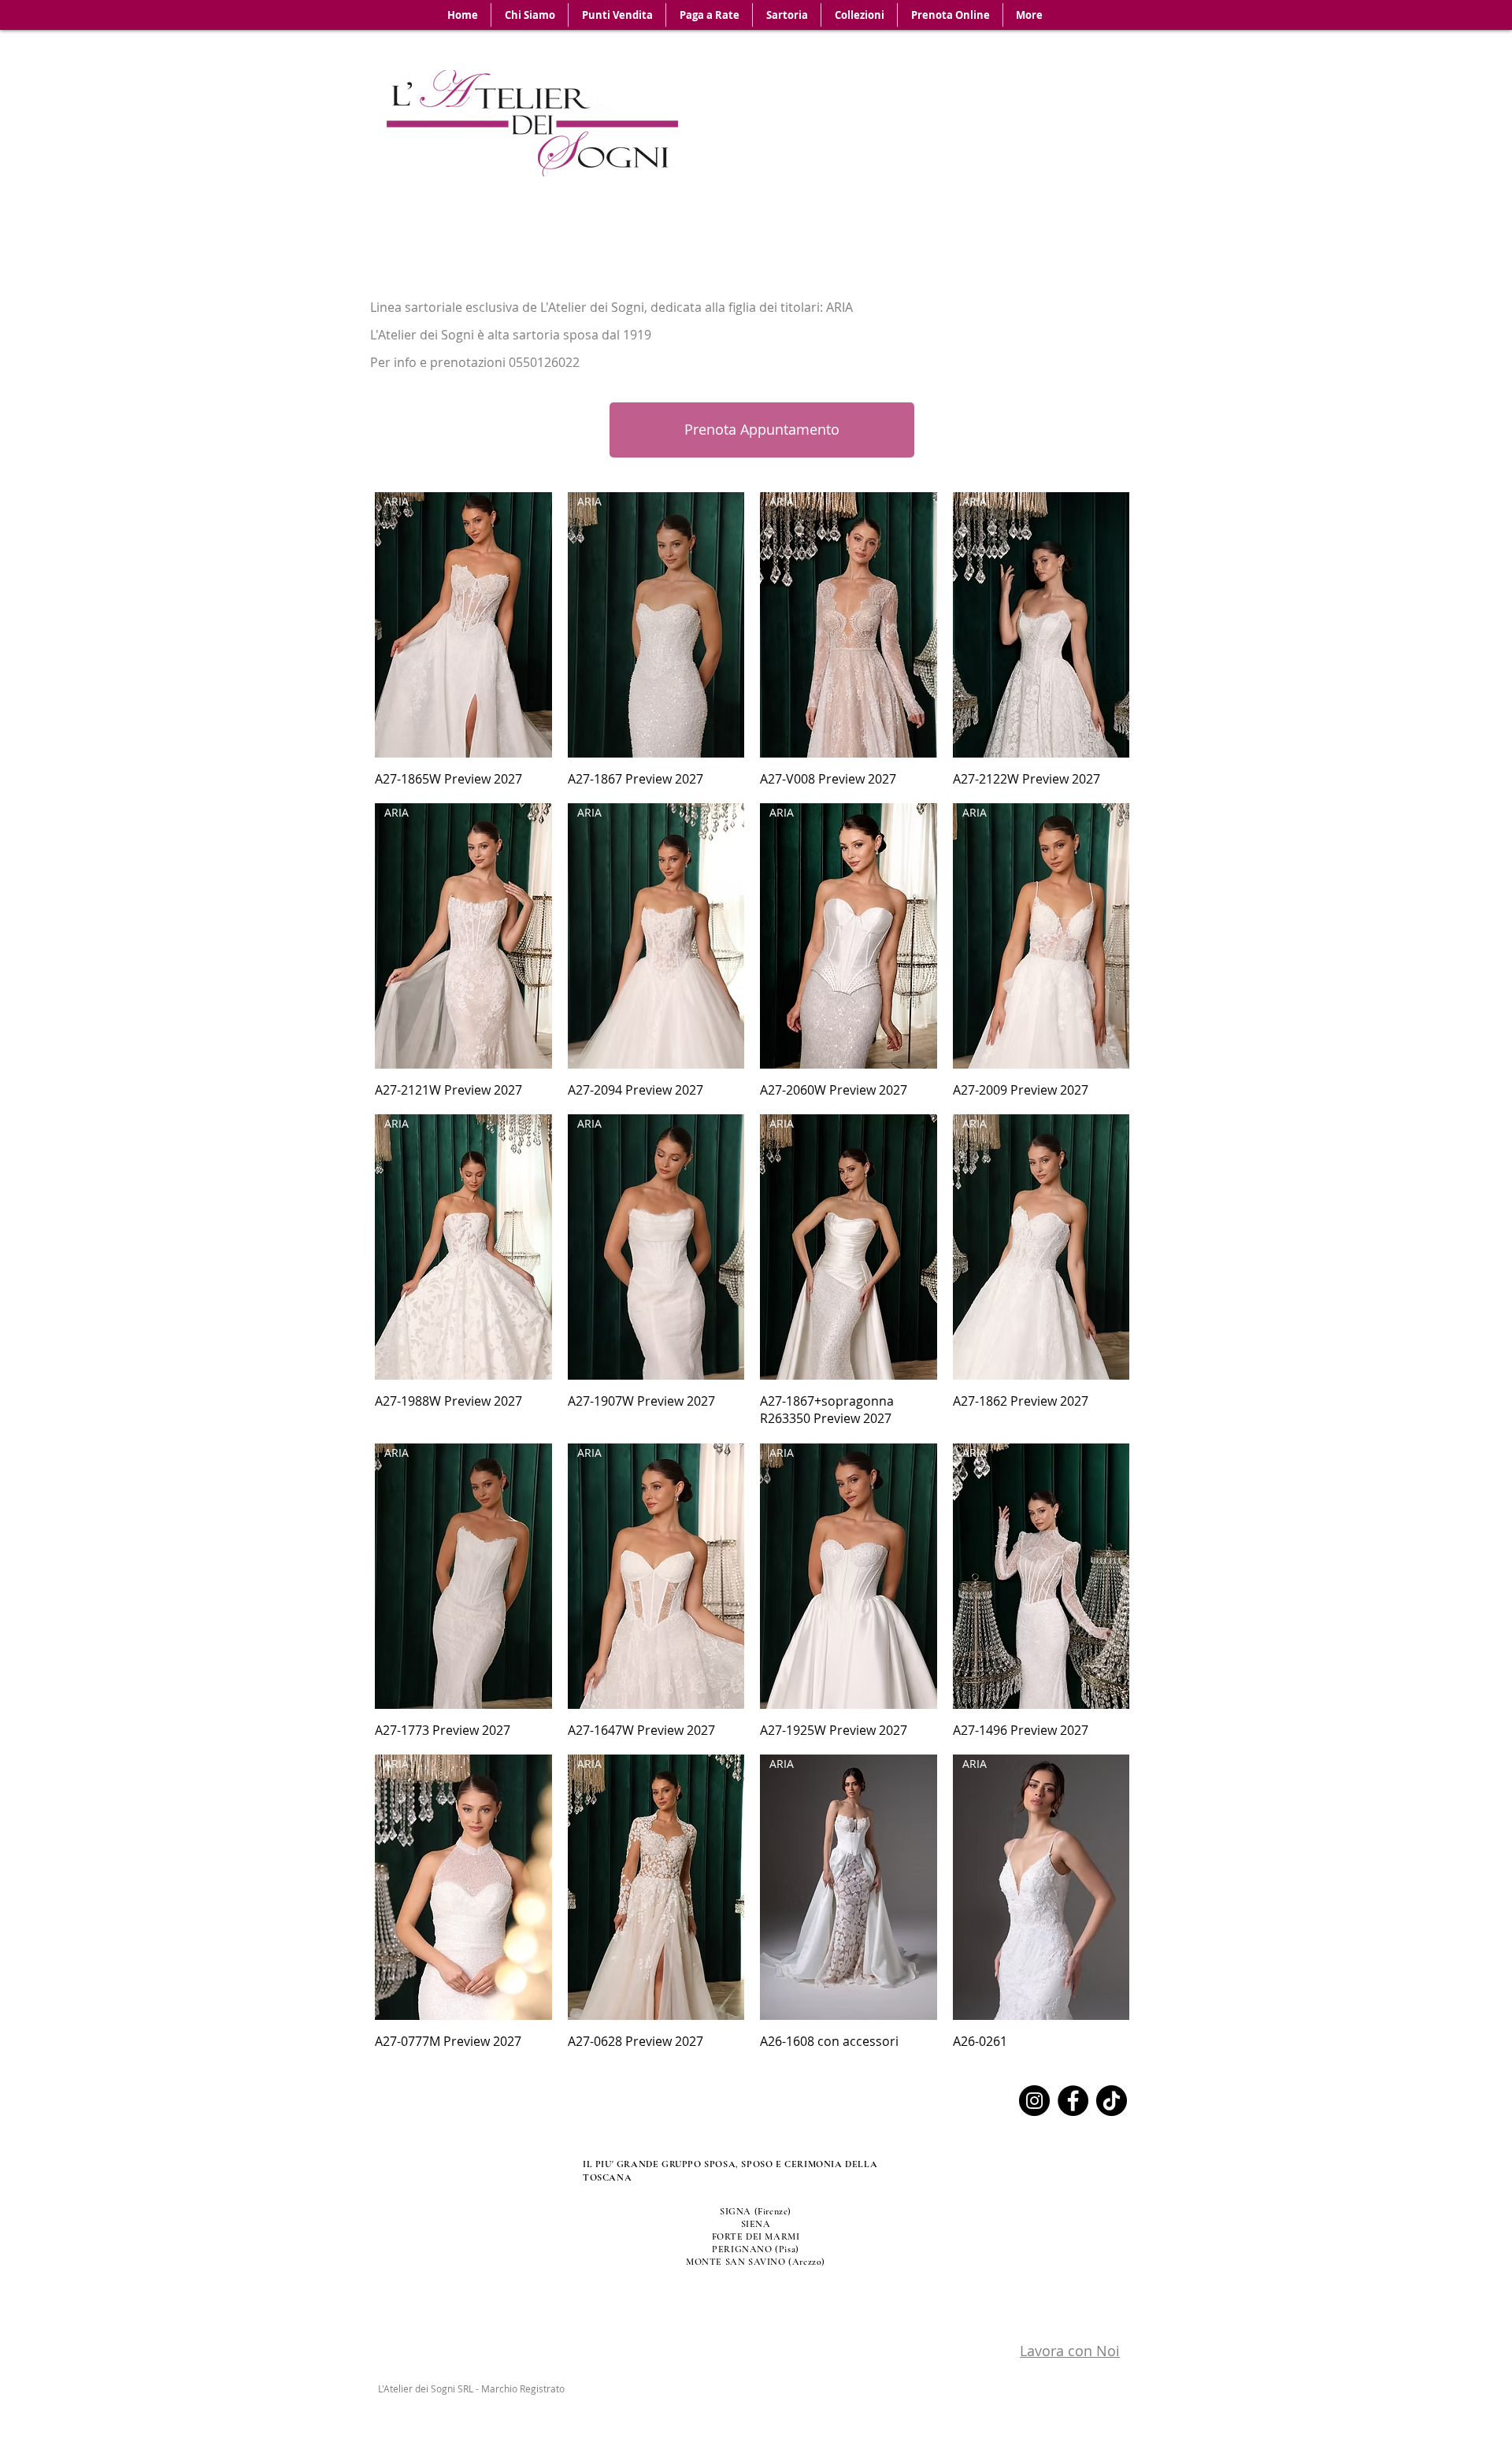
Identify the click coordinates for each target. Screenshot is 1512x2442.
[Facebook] (1073, 2101)
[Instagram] (1034, 2101)
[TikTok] (1112, 2101)
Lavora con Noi (1070, 2351)
